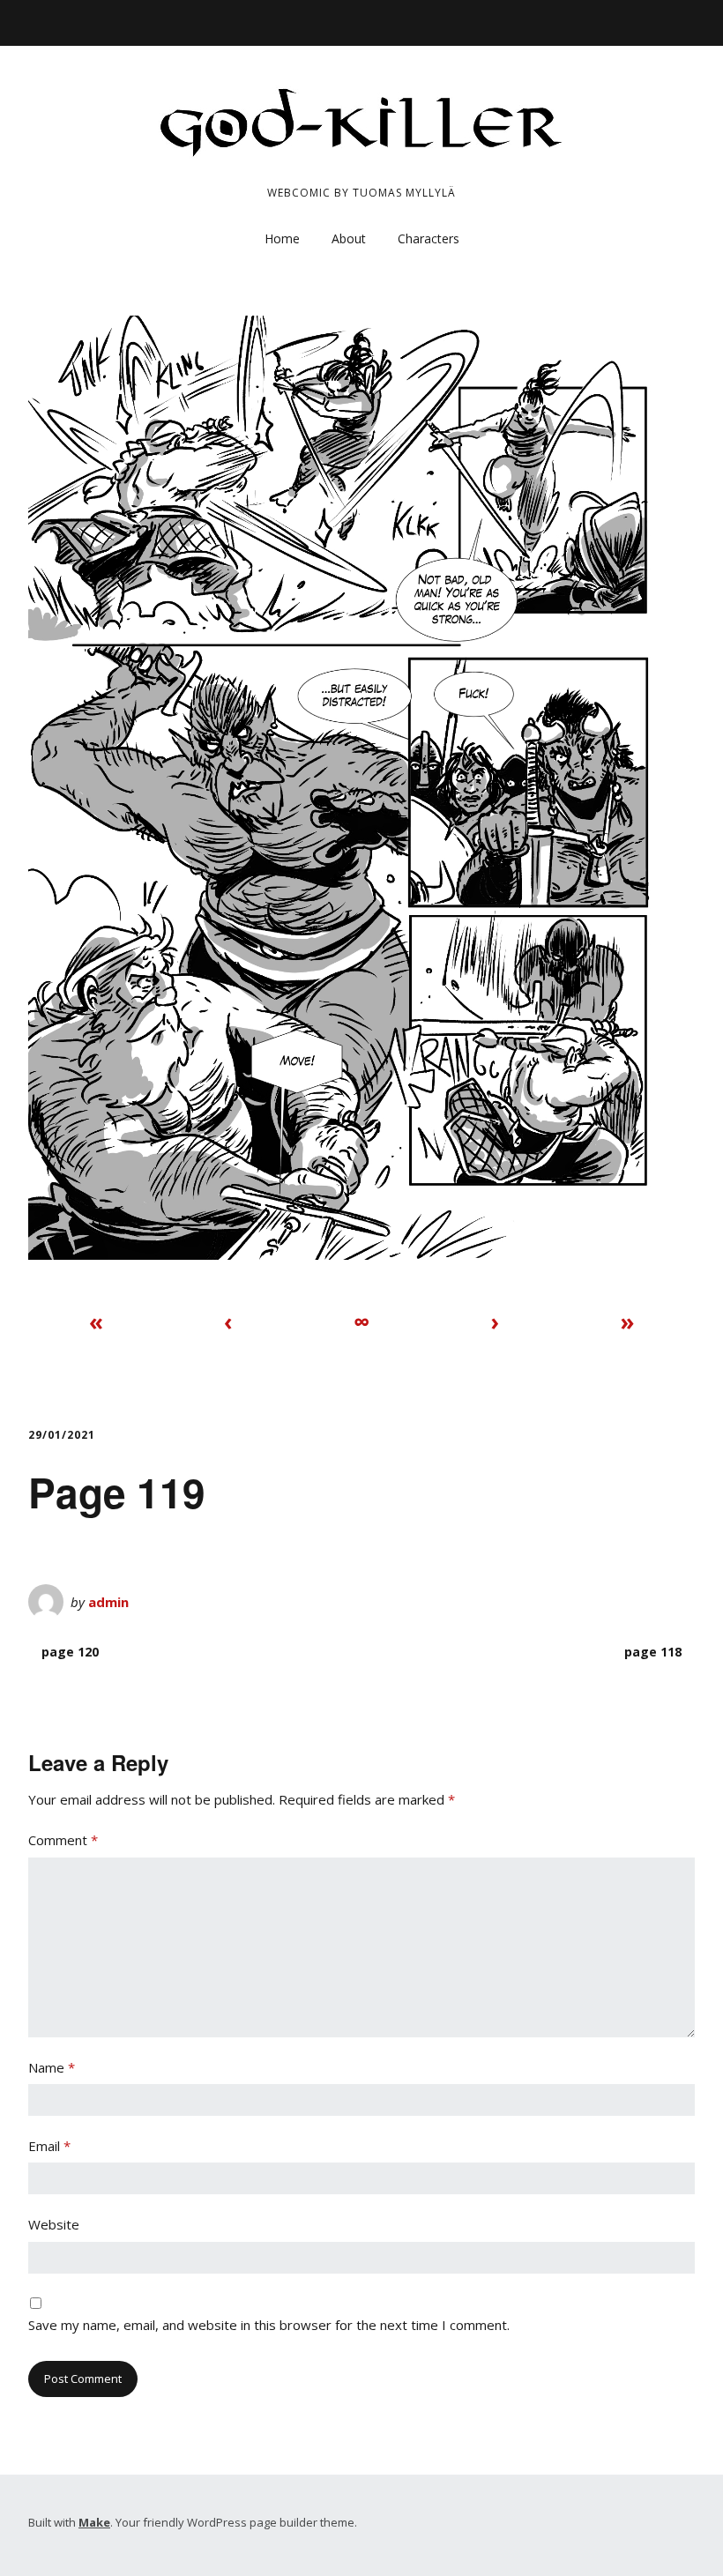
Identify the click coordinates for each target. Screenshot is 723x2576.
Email (49, 2146)
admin (108, 1602)
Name (52, 2067)
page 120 (70, 1652)
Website (54, 2224)
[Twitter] (60, 18)
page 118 (653, 1652)
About (349, 238)
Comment (63, 1840)
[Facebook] (37, 18)
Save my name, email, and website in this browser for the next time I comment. (269, 2325)
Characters (429, 238)
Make (94, 2522)
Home (282, 238)
